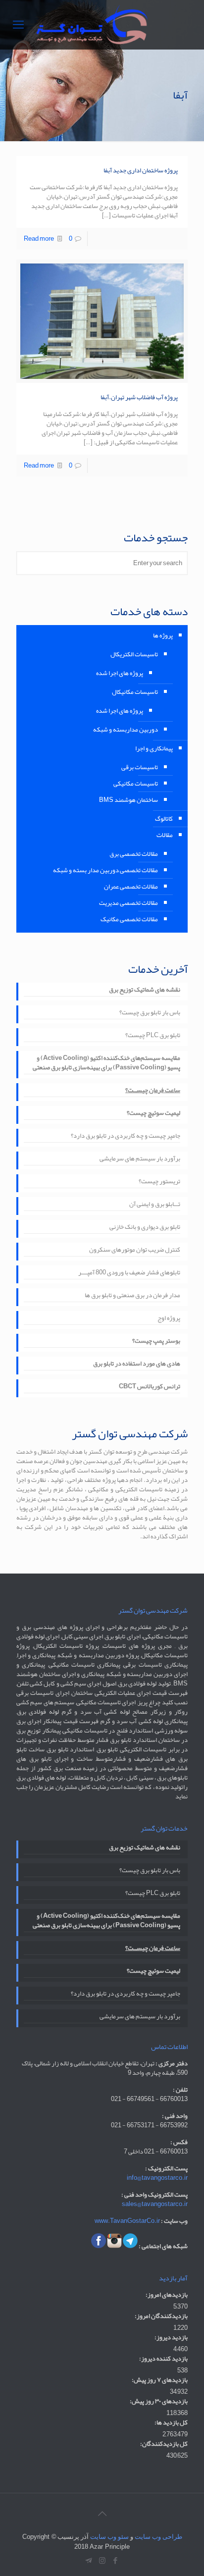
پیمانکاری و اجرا (154, 748)
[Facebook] (116, 2561)
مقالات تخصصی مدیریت (128, 903)
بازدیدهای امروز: (167, 2295)
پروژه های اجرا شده (120, 673)
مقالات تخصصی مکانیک (129, 919)
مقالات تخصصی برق (134, 854)
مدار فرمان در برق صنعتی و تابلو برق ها (132, 1296)
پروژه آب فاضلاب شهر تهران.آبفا (139, 397)
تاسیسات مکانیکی (136, 784)
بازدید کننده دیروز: (163, 2359)
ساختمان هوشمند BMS (128, 800)
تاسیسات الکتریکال (134, 654)
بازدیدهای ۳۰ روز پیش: (159, 2401)
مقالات (165, 835)
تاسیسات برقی (140, 767)
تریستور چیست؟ (159, 1182)
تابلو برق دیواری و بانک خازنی (145, 1228)
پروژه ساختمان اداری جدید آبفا (141, 170)
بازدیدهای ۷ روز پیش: (160, 2380)
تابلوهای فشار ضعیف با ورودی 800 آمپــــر (129, 1273)
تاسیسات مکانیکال (135, 692)
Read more (39, 239)
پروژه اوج (169, 1319)
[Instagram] (102, 2561)
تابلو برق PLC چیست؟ (153, 1036)
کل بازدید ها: (171, 2423)
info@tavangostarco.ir (157, 2178)
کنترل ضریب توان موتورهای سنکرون (135, 1251)
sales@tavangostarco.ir (155, 2204)
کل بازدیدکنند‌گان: (164, 2444)
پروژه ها (163, 635)
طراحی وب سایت (158, 2537)
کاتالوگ (164, 819)
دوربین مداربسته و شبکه (126, 730)
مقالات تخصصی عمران (131, 887)
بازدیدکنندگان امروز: (161, 2316)
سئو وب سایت (109, 2537)
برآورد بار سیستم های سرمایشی (140, 1159)
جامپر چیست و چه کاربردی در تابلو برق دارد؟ (126, 1137)
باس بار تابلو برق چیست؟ (150, 1013)
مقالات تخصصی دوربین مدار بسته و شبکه (105, 870)
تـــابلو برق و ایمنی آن (155, 1205)
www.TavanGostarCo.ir (127, 2221)
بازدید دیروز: (171, 2338)
